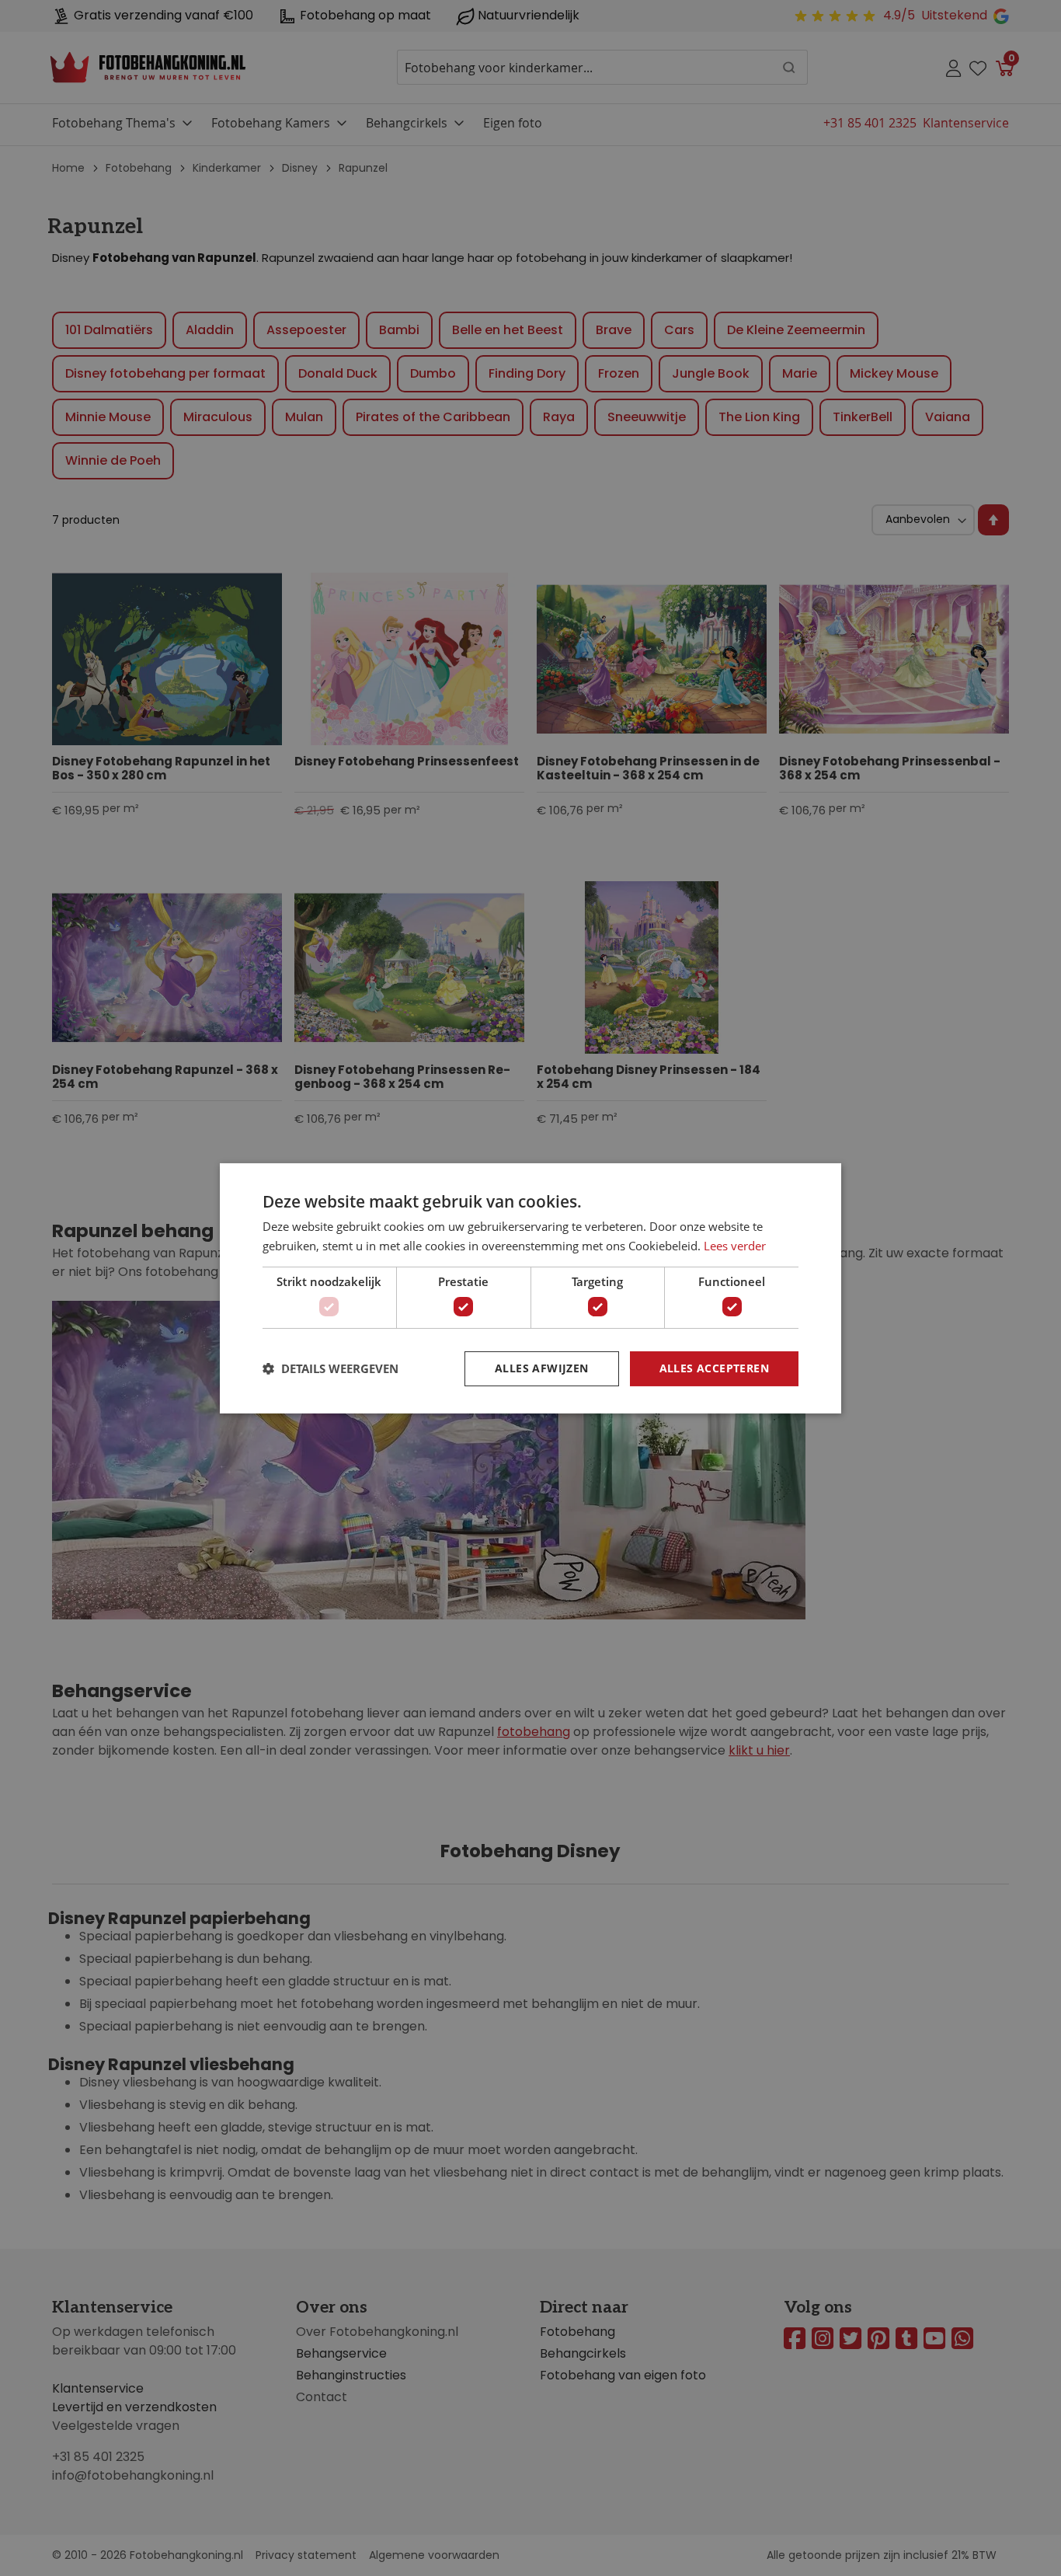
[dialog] (530, 1288)
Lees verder (735, 1246)
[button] (330, 1368)
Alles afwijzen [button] (542, 1368)
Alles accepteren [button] (714, 1368)
